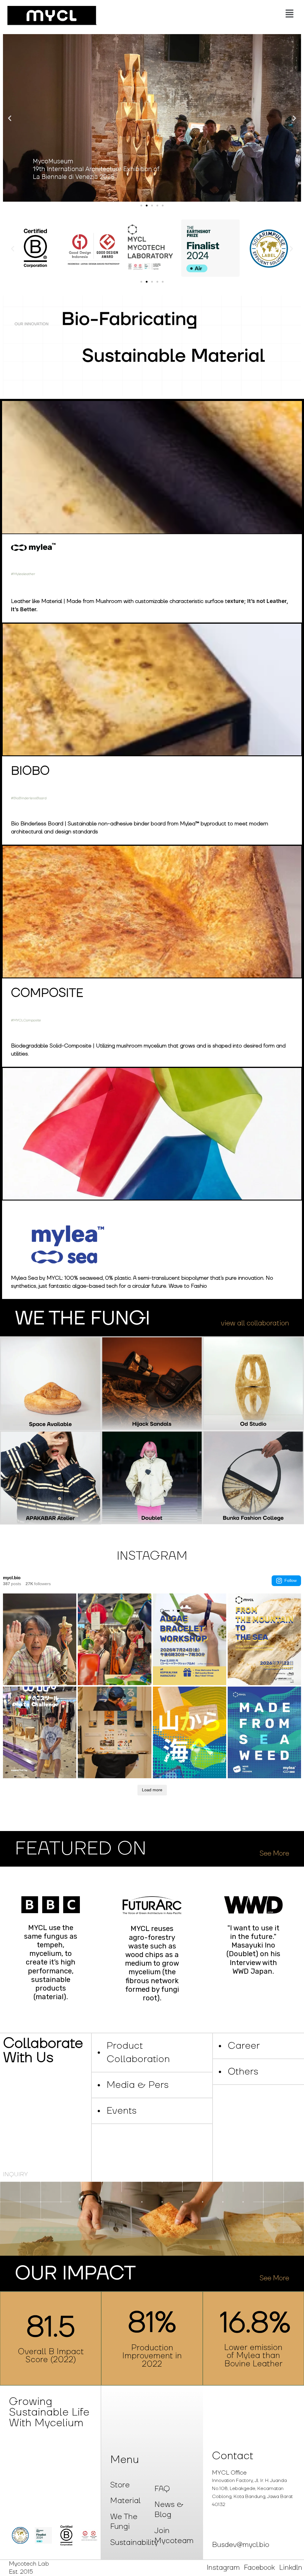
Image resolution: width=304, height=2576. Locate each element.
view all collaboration (255, 1323)
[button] (201, 14)
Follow (290, 1580)
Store (120, 2485)
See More (274, 1854)
